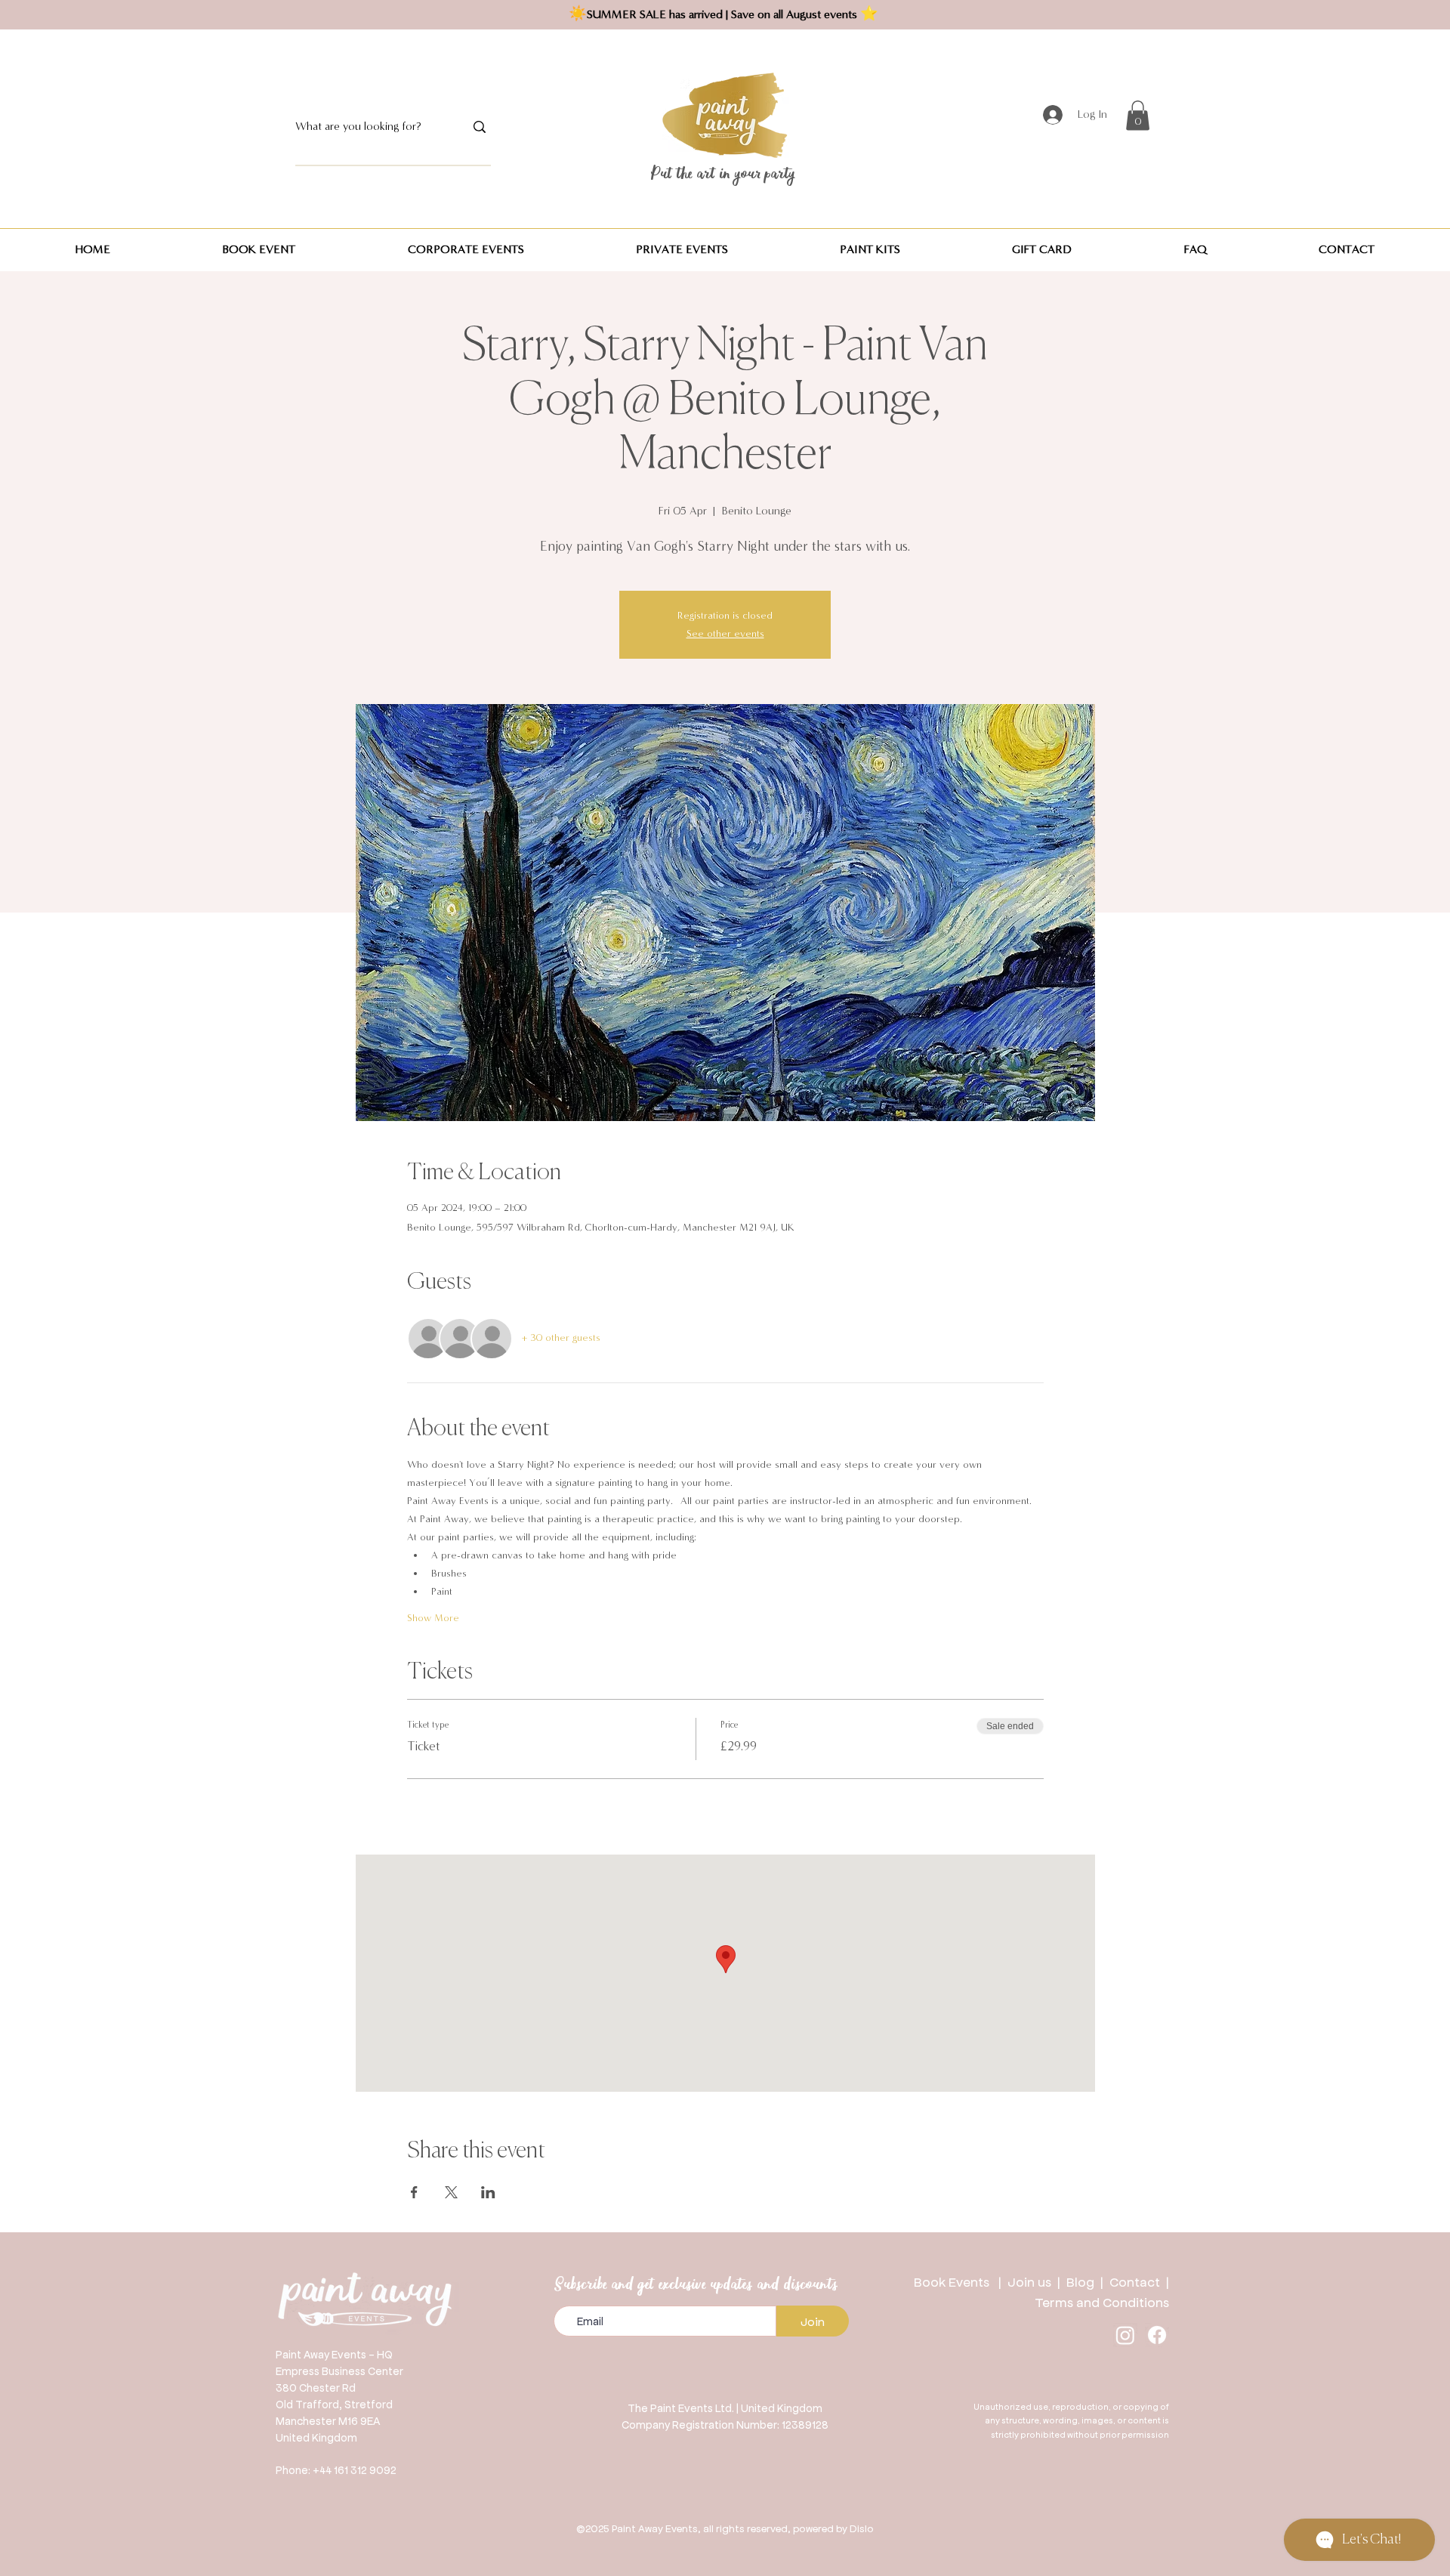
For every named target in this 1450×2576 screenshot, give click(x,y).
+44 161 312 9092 (355, 2469)
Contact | (1139, 2281)
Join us (1029, 2281)
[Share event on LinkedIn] (488, 2192)
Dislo (862, 2528)
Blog (1083, 2281)
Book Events (956, 2281)
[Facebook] (1157, 2335)
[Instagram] (1125, 2335)
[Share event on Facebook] (414, 2192)
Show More (433, 1618)
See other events (725, 634)
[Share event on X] (451, 2192)
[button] (1138, 115)
